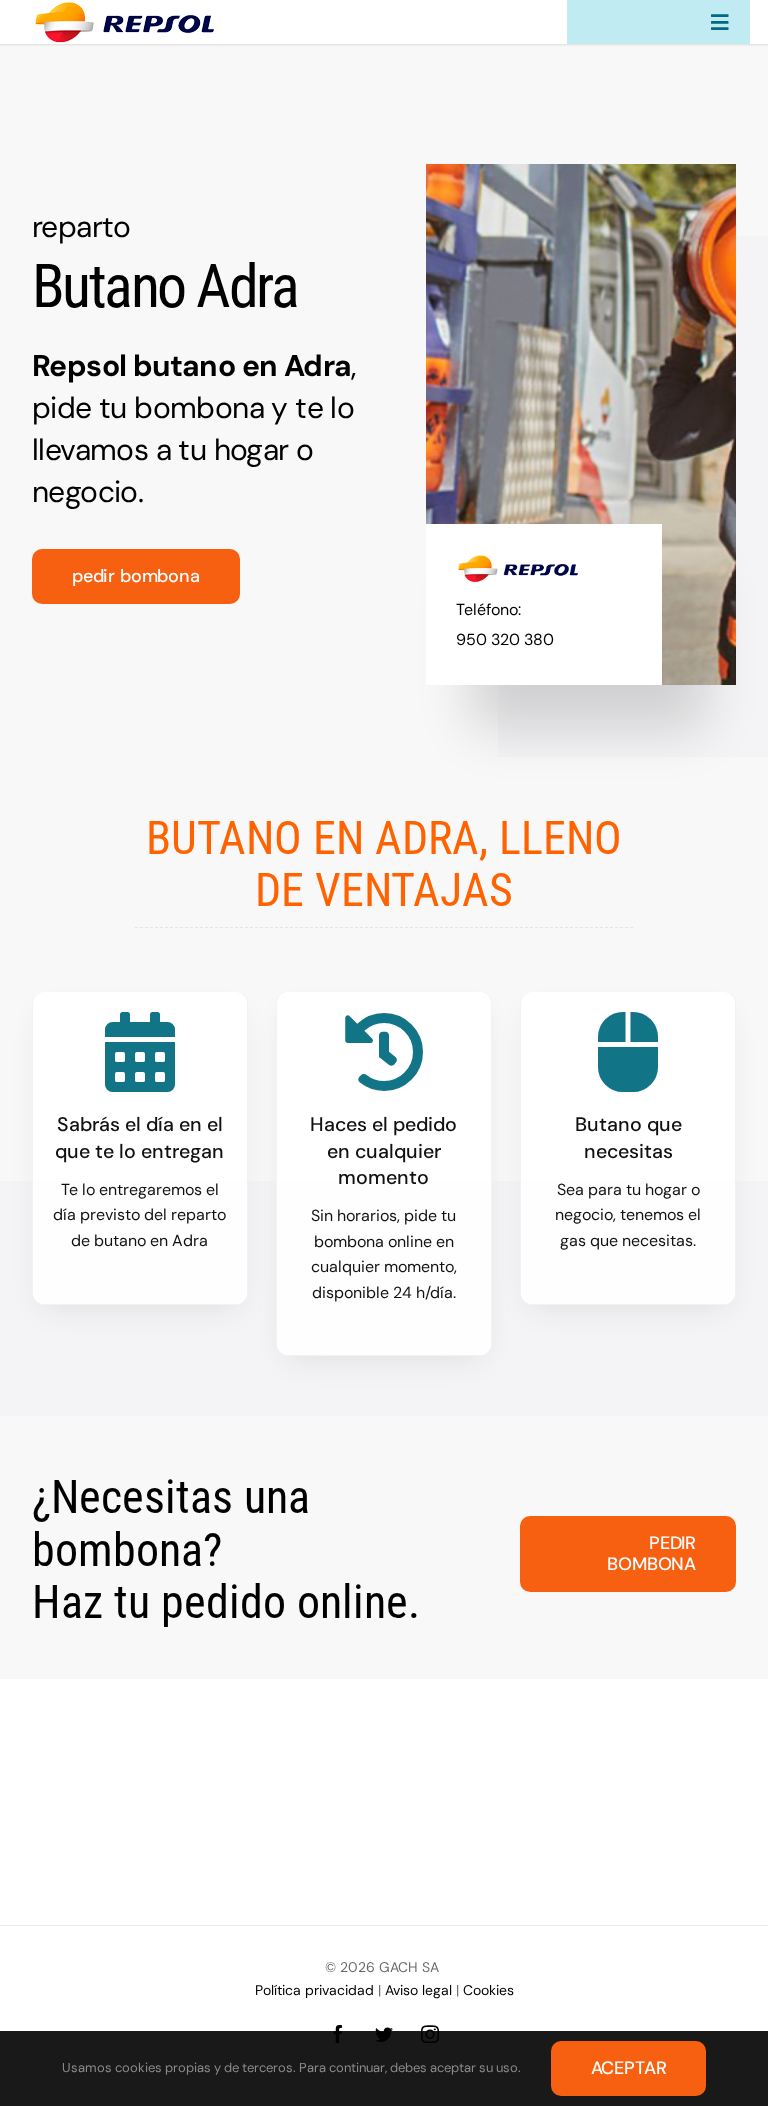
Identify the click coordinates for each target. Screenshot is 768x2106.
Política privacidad (314, 1990)
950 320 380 (505, 639)
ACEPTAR (629, 2068)
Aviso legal (418, 1990)
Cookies (488, 1990)
